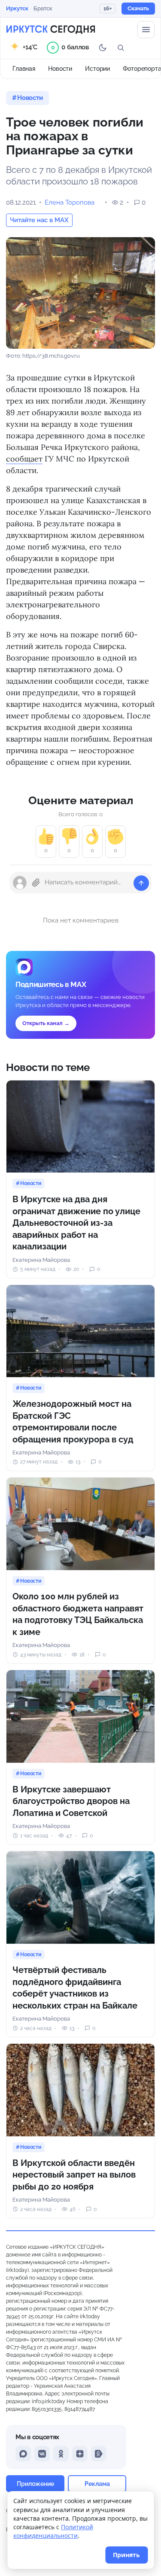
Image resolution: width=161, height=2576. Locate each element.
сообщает (24, 459)
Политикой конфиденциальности (53, 2531)
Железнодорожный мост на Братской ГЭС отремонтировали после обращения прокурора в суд (73, 1422)
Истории (97, 69)
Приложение (35, 2484)
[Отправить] (141, 883)
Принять (126, 2555)
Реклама (97, 2484)
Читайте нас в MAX (39, 220)
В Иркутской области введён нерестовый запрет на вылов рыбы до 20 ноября (74, 2175)
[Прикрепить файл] (36, 883)
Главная (24, 69)
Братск (43, 8)
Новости (60, 69)
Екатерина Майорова (41, 1260)
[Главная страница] (51, 30)
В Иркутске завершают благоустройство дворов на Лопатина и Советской (71, 1801)
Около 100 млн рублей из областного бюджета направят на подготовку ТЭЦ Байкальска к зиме (78, 1614)
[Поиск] (121, 48)
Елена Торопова (70, 202)
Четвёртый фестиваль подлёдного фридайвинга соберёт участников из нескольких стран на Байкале (75, 1988)
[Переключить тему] (103, 48)
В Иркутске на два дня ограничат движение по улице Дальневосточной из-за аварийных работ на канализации (76, 1223)
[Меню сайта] (146, 30)
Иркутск (17, 8)
